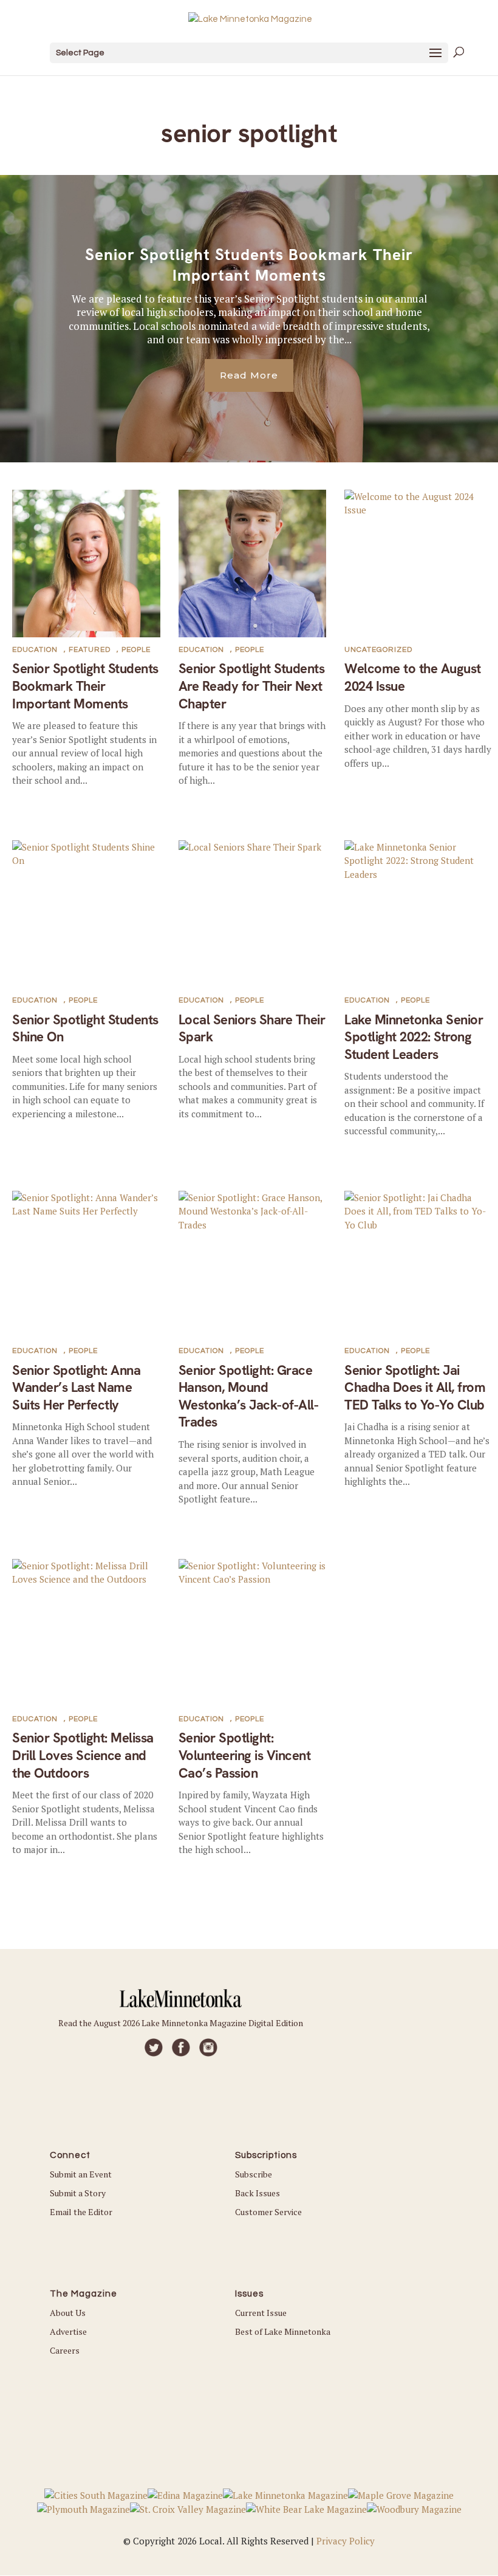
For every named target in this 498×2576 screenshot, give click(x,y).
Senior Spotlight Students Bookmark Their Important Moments (249, 265)
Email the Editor (81, 2212)
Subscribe (254, 2174)
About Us (68, 2313)
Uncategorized (378, 650)
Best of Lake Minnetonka (283, 2331)
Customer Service (268, 2212)
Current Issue (261, 2313)
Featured (90, 650)
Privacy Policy (346, 2541)
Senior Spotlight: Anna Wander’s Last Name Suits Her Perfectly (76, 1388)
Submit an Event (81, 2174)
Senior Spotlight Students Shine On (85, 1029)
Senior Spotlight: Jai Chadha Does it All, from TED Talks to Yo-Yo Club (415, 1388)
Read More (249, 375)
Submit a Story (78, 2193)
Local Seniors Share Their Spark (252, 1029)
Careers (65, 2350)
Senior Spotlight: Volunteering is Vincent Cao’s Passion (245, 1755)
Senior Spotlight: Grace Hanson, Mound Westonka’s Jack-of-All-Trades (249, 1396)
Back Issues (258, 2193)
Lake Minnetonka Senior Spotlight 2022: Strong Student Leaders (414, 1037)
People (136, 650)
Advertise (68, 2331)
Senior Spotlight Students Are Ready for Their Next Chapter (252, 686)
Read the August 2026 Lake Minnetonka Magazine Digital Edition (181, 2023)
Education (35, 650)
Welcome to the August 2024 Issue (413, 677)
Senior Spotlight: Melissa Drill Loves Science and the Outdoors (83, 1755)
